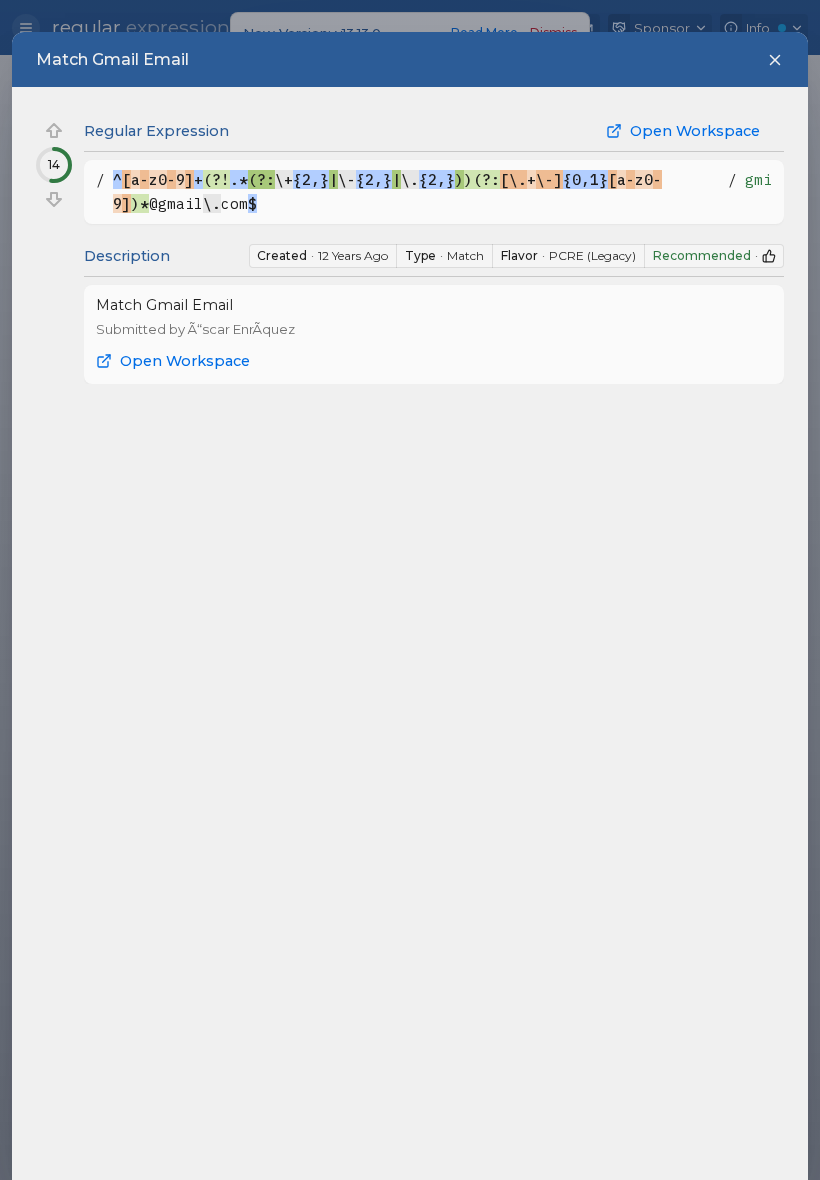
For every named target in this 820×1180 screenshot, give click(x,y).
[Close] (775, 60)
